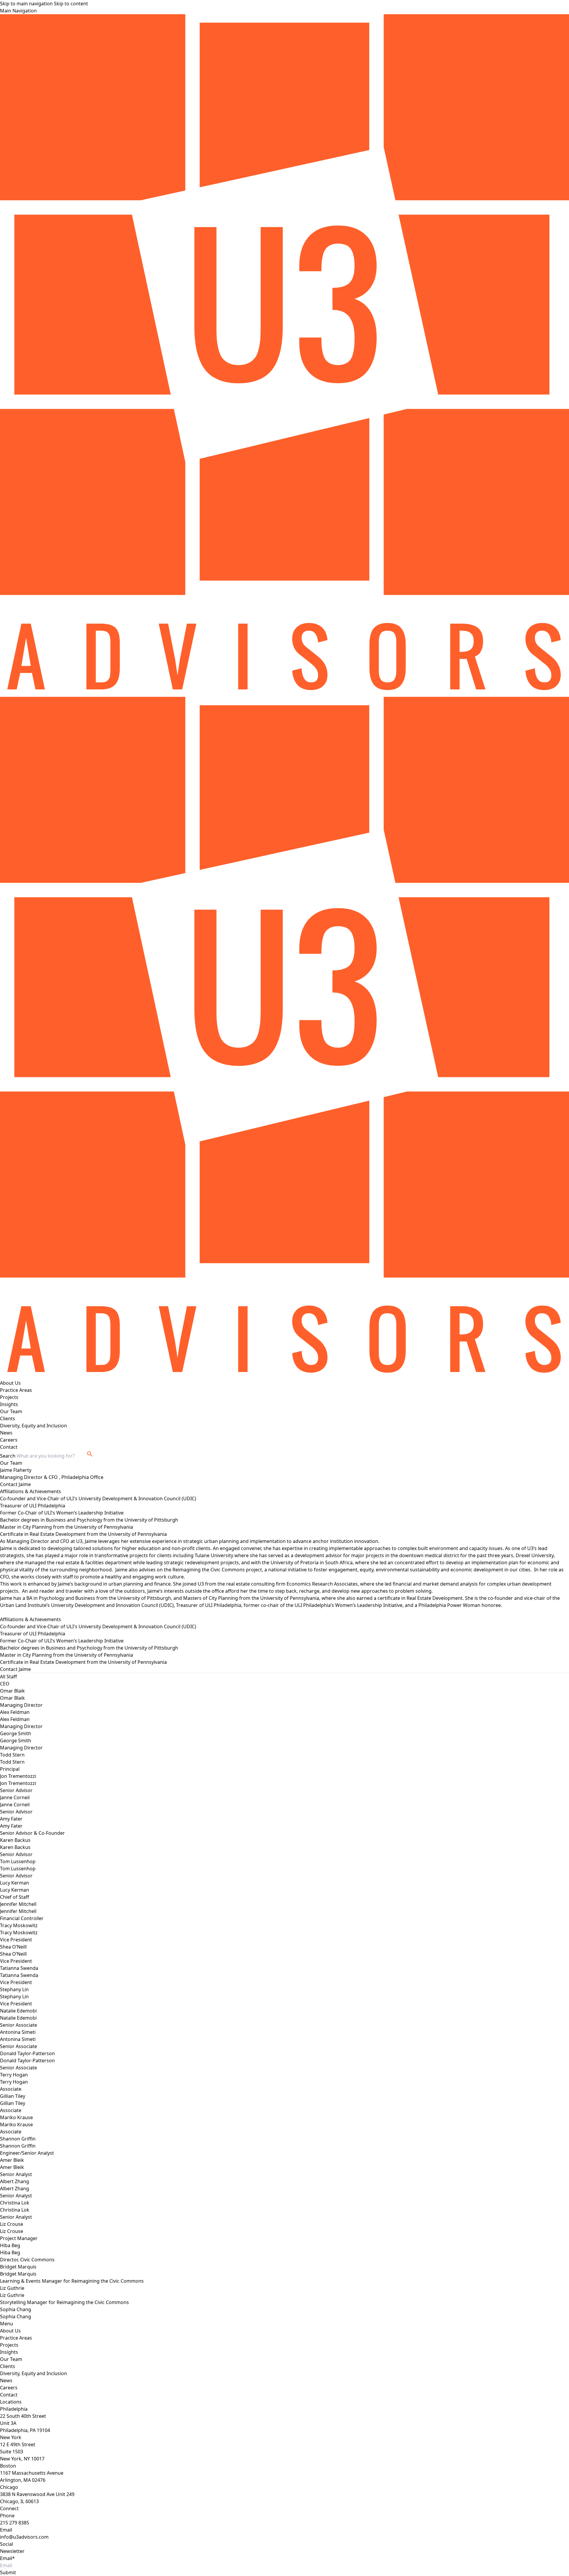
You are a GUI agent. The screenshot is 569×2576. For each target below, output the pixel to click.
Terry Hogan (14, 2082)
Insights (9, 1404)
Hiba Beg (10, 2252)
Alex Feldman (15, 1719)
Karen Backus (15, 1847)
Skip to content (71, 4)
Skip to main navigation (26, 4)
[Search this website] (90, 1454)
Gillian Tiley (13, 2103)
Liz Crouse (12, 2231)
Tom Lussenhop (18, 1869)
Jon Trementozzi (18, 1783)
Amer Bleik (12, 2167)
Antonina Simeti (18, 2039)
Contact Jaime (15, 1484)
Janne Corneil (15, 1805)
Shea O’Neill (13, 1954)
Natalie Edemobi (18, 2018)
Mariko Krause (16, 2124)
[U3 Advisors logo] (284, 356)
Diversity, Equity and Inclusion (33, 1426)
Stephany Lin (14, 1997)
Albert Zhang (15, 2188)
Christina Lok (15, 2210)
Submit (8, 2572)
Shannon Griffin (18, 2146)
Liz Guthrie (12, 2295)
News (6, 1433)
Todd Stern (12, 1762)
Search (8, 1456)
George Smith (16, 1741)
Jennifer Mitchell (18, 1911)
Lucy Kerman (15, 1890)
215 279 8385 (15, 2523)
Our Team (11, 1411)
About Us (10, 1383)
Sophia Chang (16, 2316)
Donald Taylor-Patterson (27, 2061)
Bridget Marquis (18, 2274)
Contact (9, 1447)
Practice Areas (16, 1390)
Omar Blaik (12, 1698)
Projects (9, 1397)
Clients (8, 1419)
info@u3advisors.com (24, 2537)
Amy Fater (11, 1826)
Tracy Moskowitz (19, 1933)
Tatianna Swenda (19, 1975)
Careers (9, 1440)
